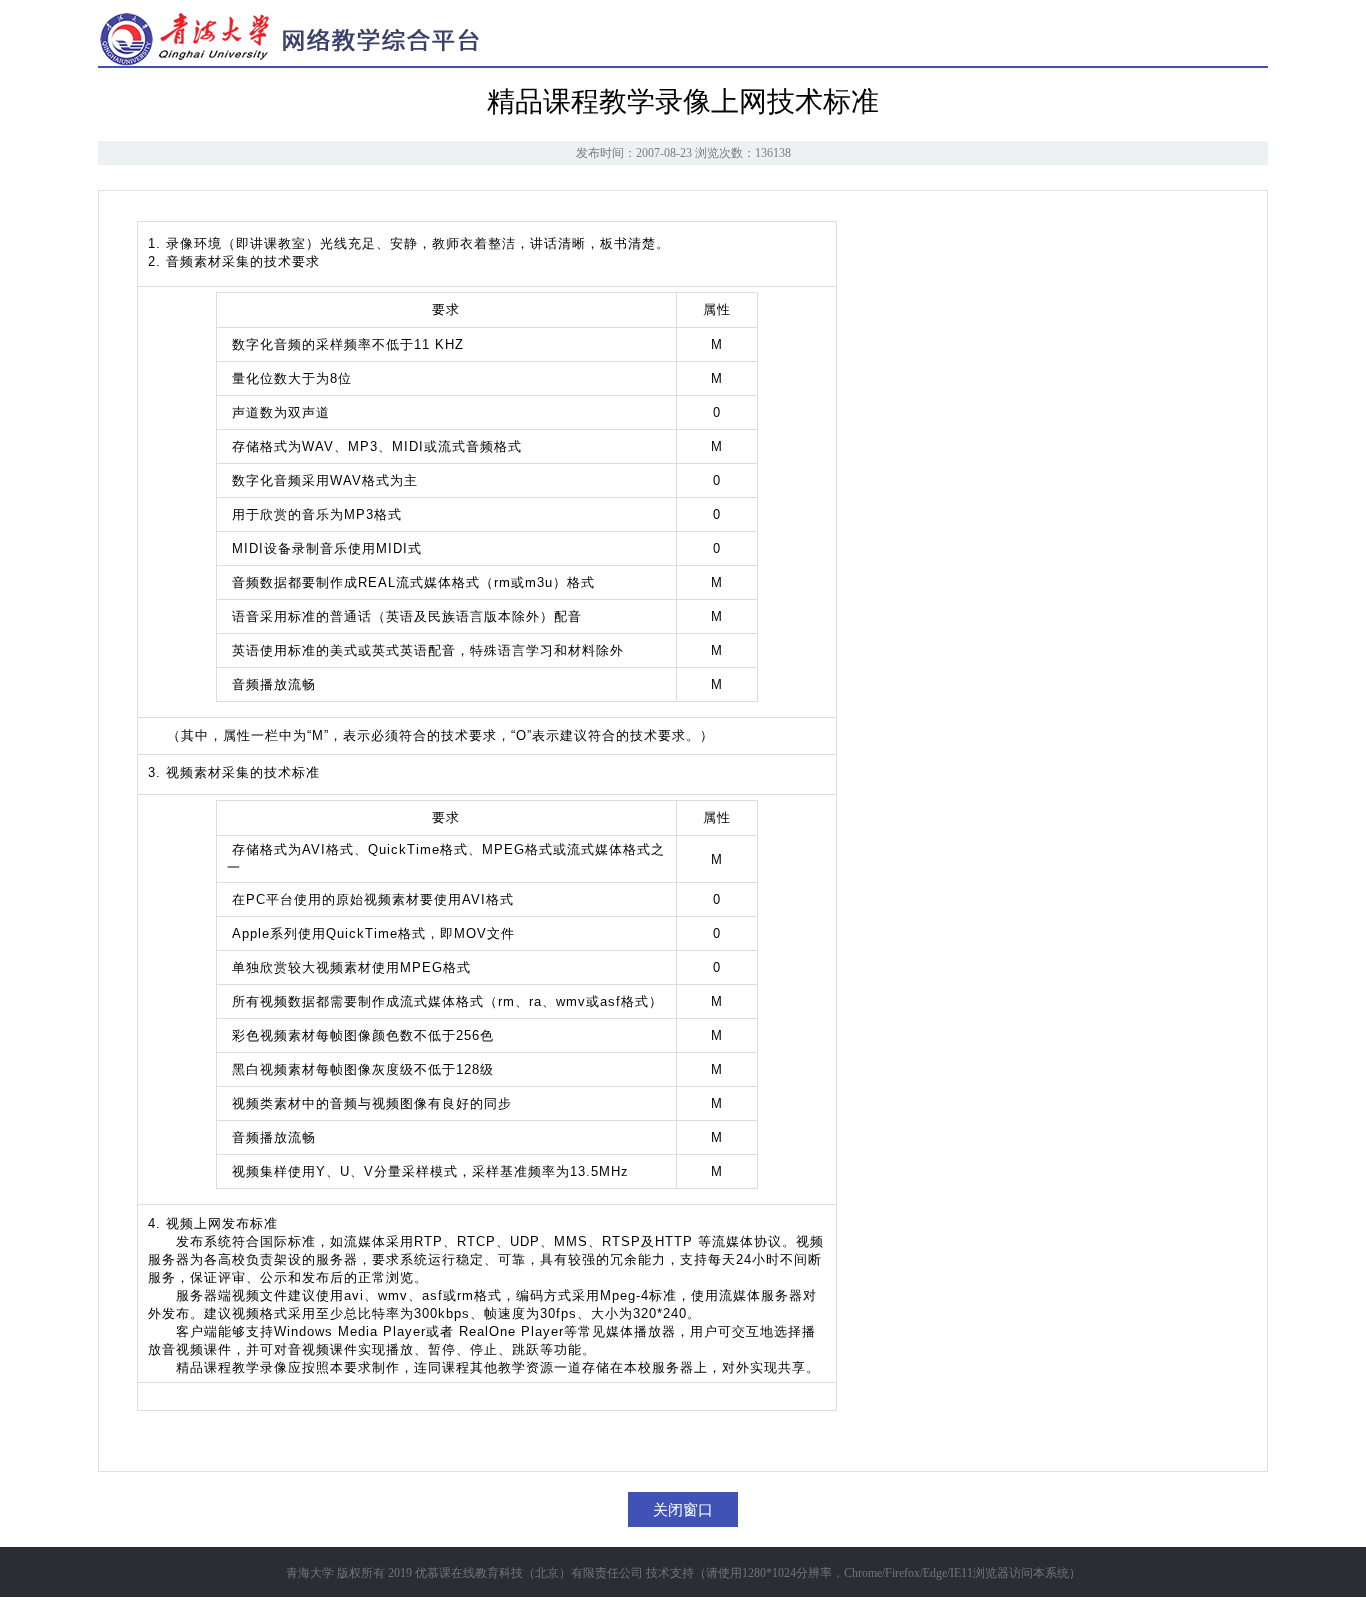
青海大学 (310, 1573)
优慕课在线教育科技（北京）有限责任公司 (529, 1573)
